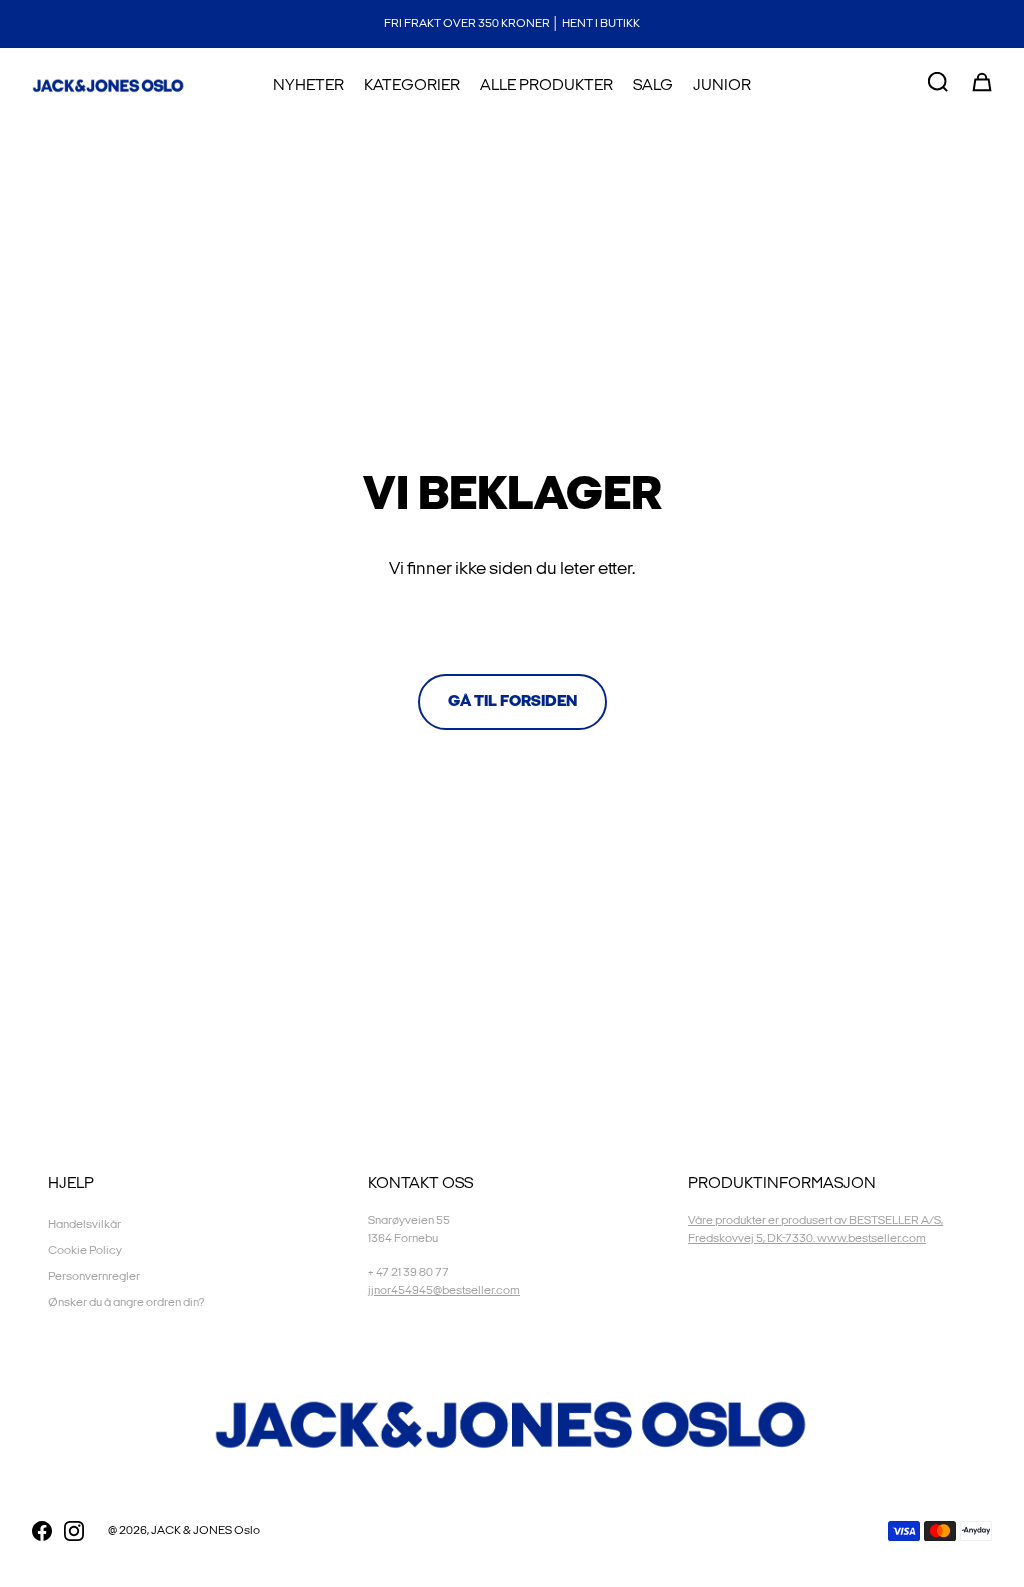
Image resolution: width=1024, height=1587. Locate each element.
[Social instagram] (74, 1531)
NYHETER (308, 85)
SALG (653, 85)
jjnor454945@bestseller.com (444, 1290)
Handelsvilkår (84, 1224)
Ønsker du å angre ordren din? (126, 1302)
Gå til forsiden (512, 701)
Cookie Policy (85, 1250)
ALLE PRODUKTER (546, 85)
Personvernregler (94, 1276)
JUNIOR (722, 85)
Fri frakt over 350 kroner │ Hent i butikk (512, 23)
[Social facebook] (42, 1531)
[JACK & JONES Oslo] (108, 85)
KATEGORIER (412, 85)
